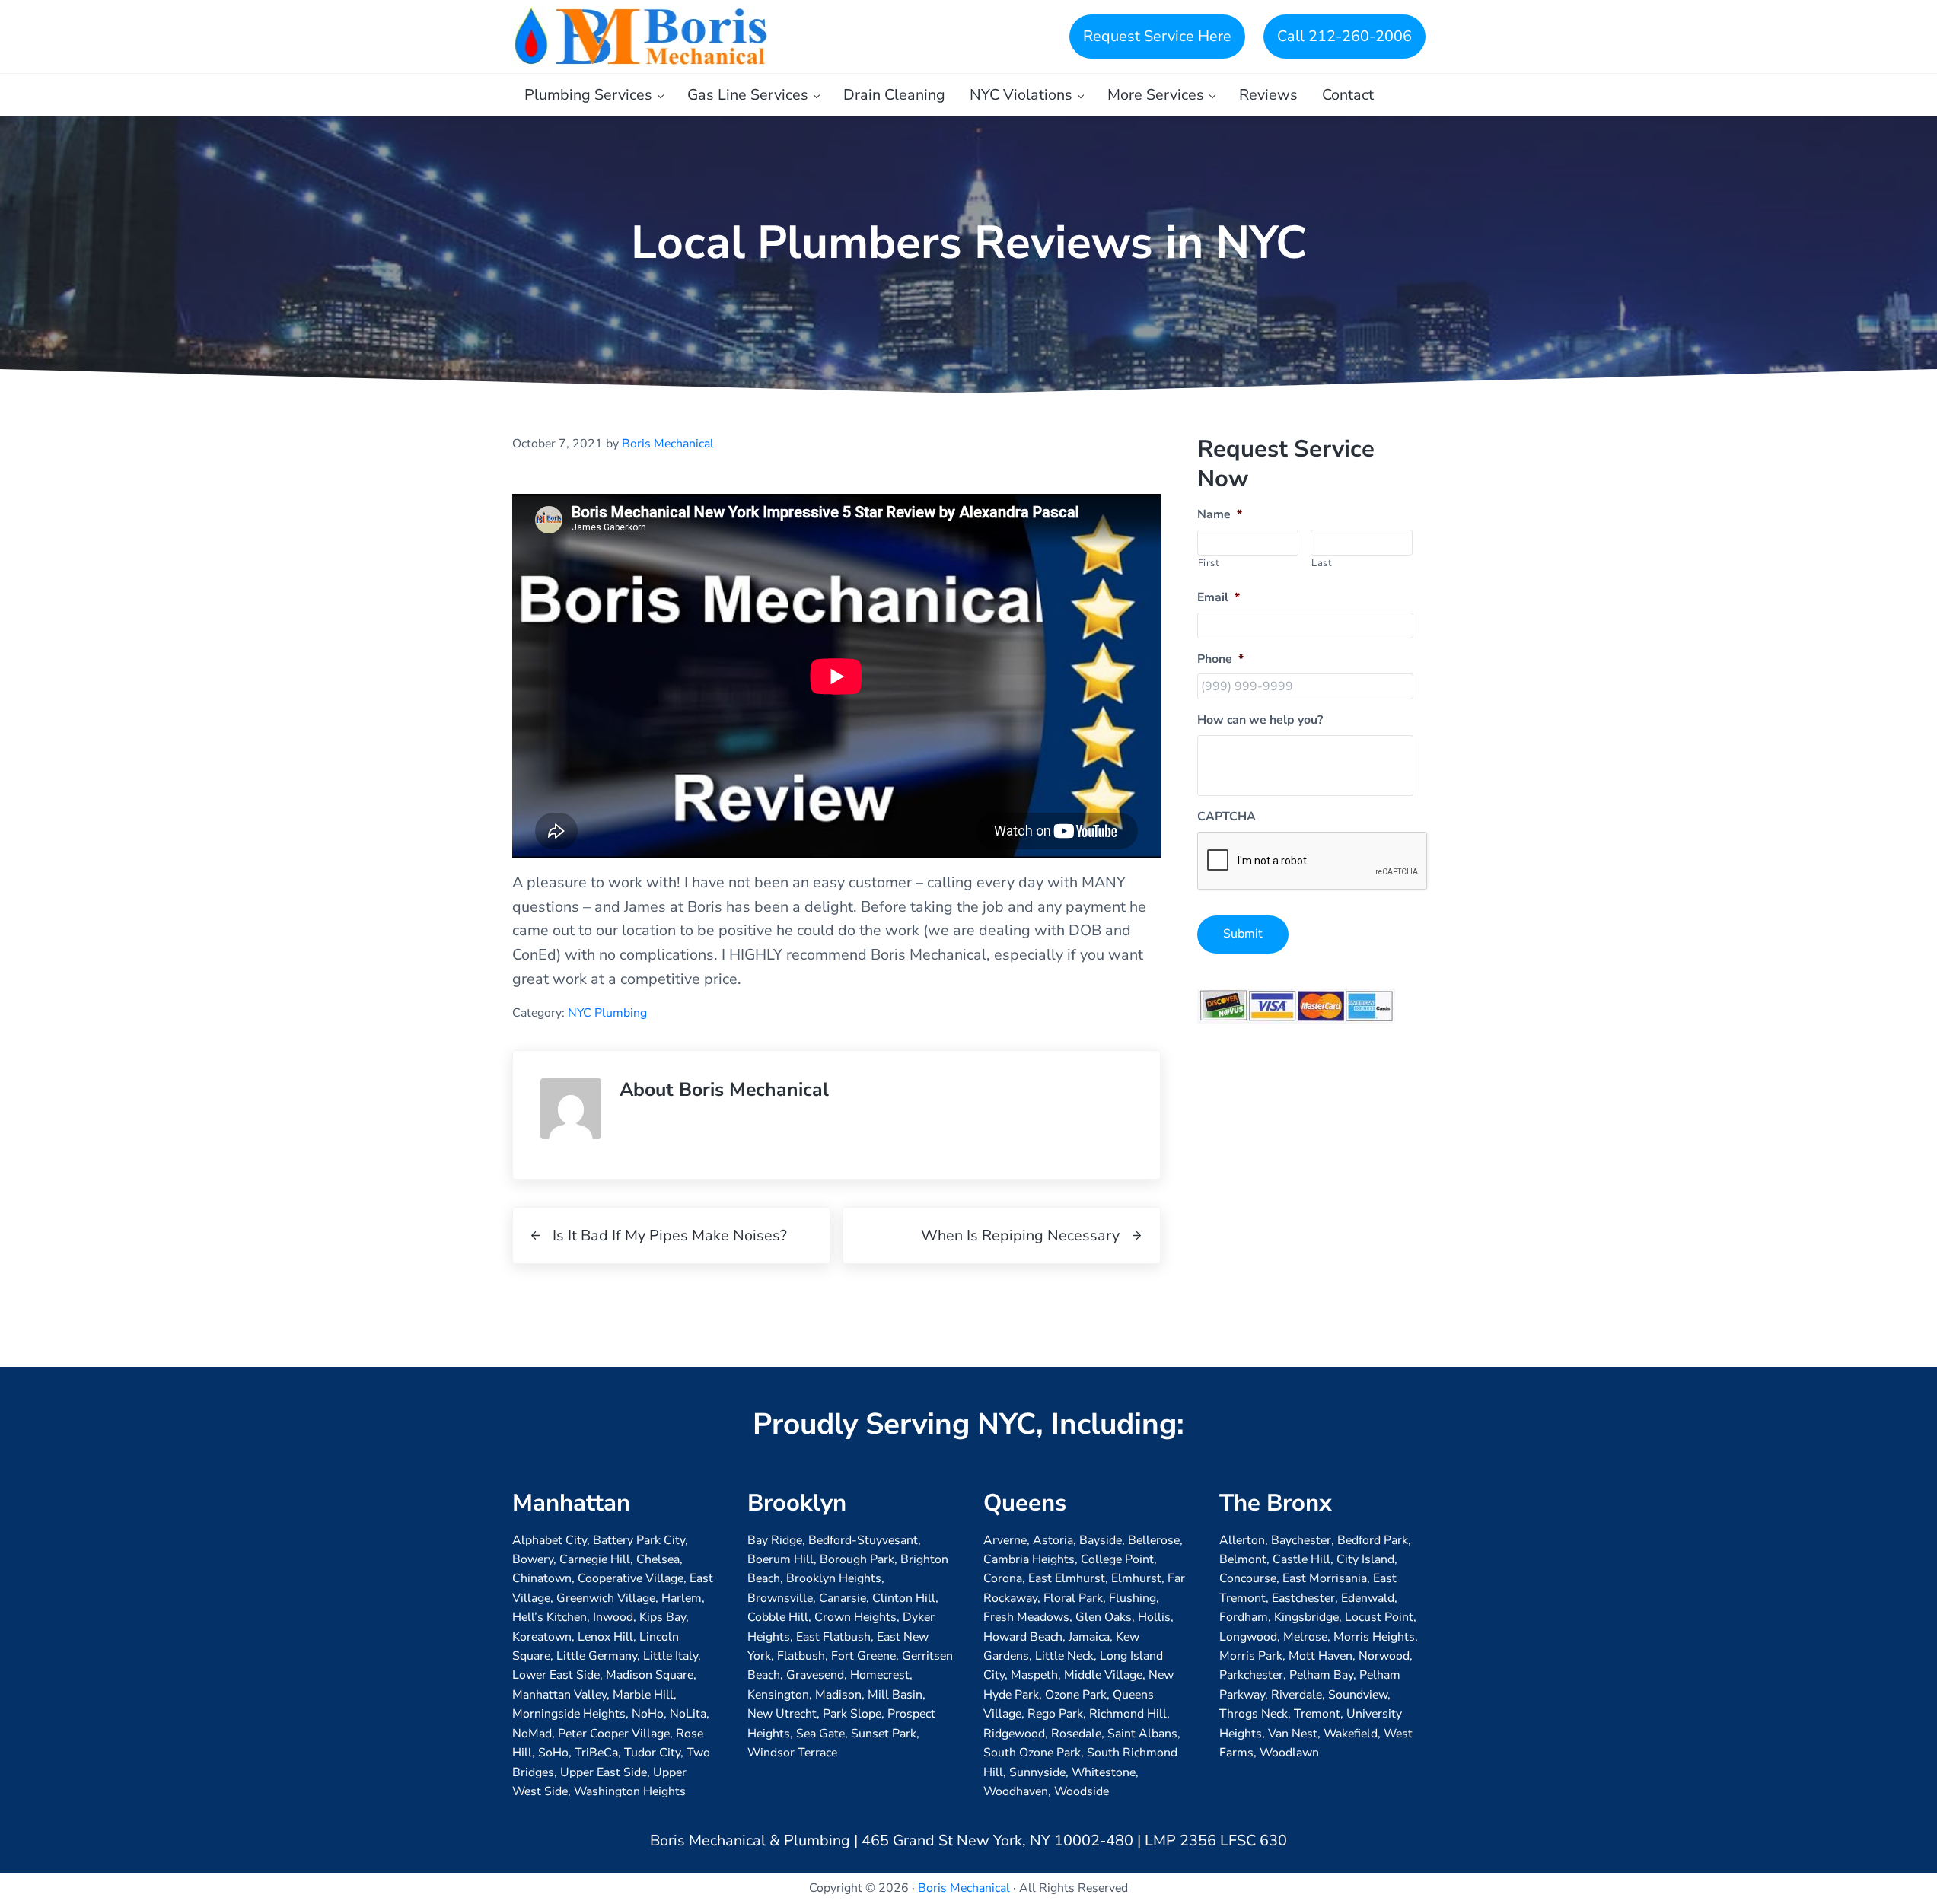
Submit (1243, 934)
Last (1322, 563)
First (1209, 563)
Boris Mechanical (964, 1888)
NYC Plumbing (607, 1013)
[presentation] (1313, 861)
